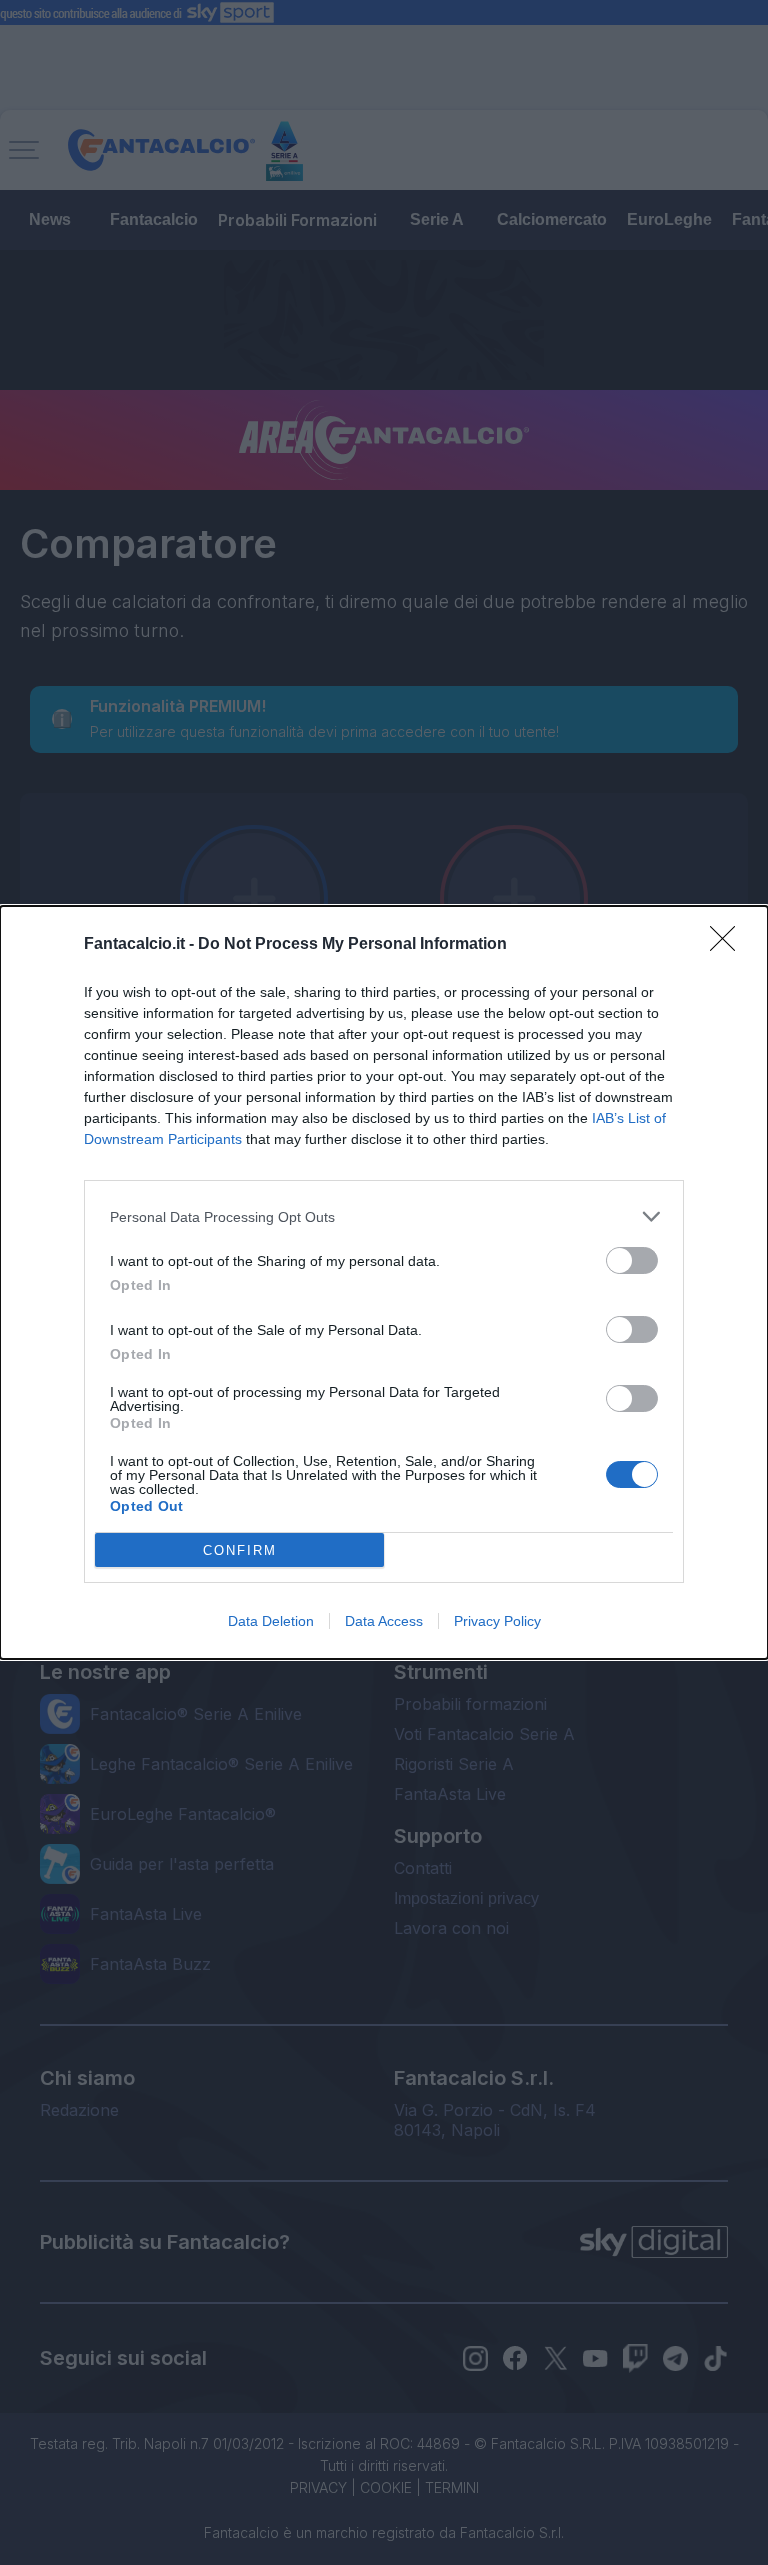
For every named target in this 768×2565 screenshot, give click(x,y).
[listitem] (384, 1216)
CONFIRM (240, 1550)
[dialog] (384, 1282)
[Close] (729, 945)
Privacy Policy (497, 1621)
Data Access (384, 1621)
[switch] (632, 1260)
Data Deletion (271, 1621)
